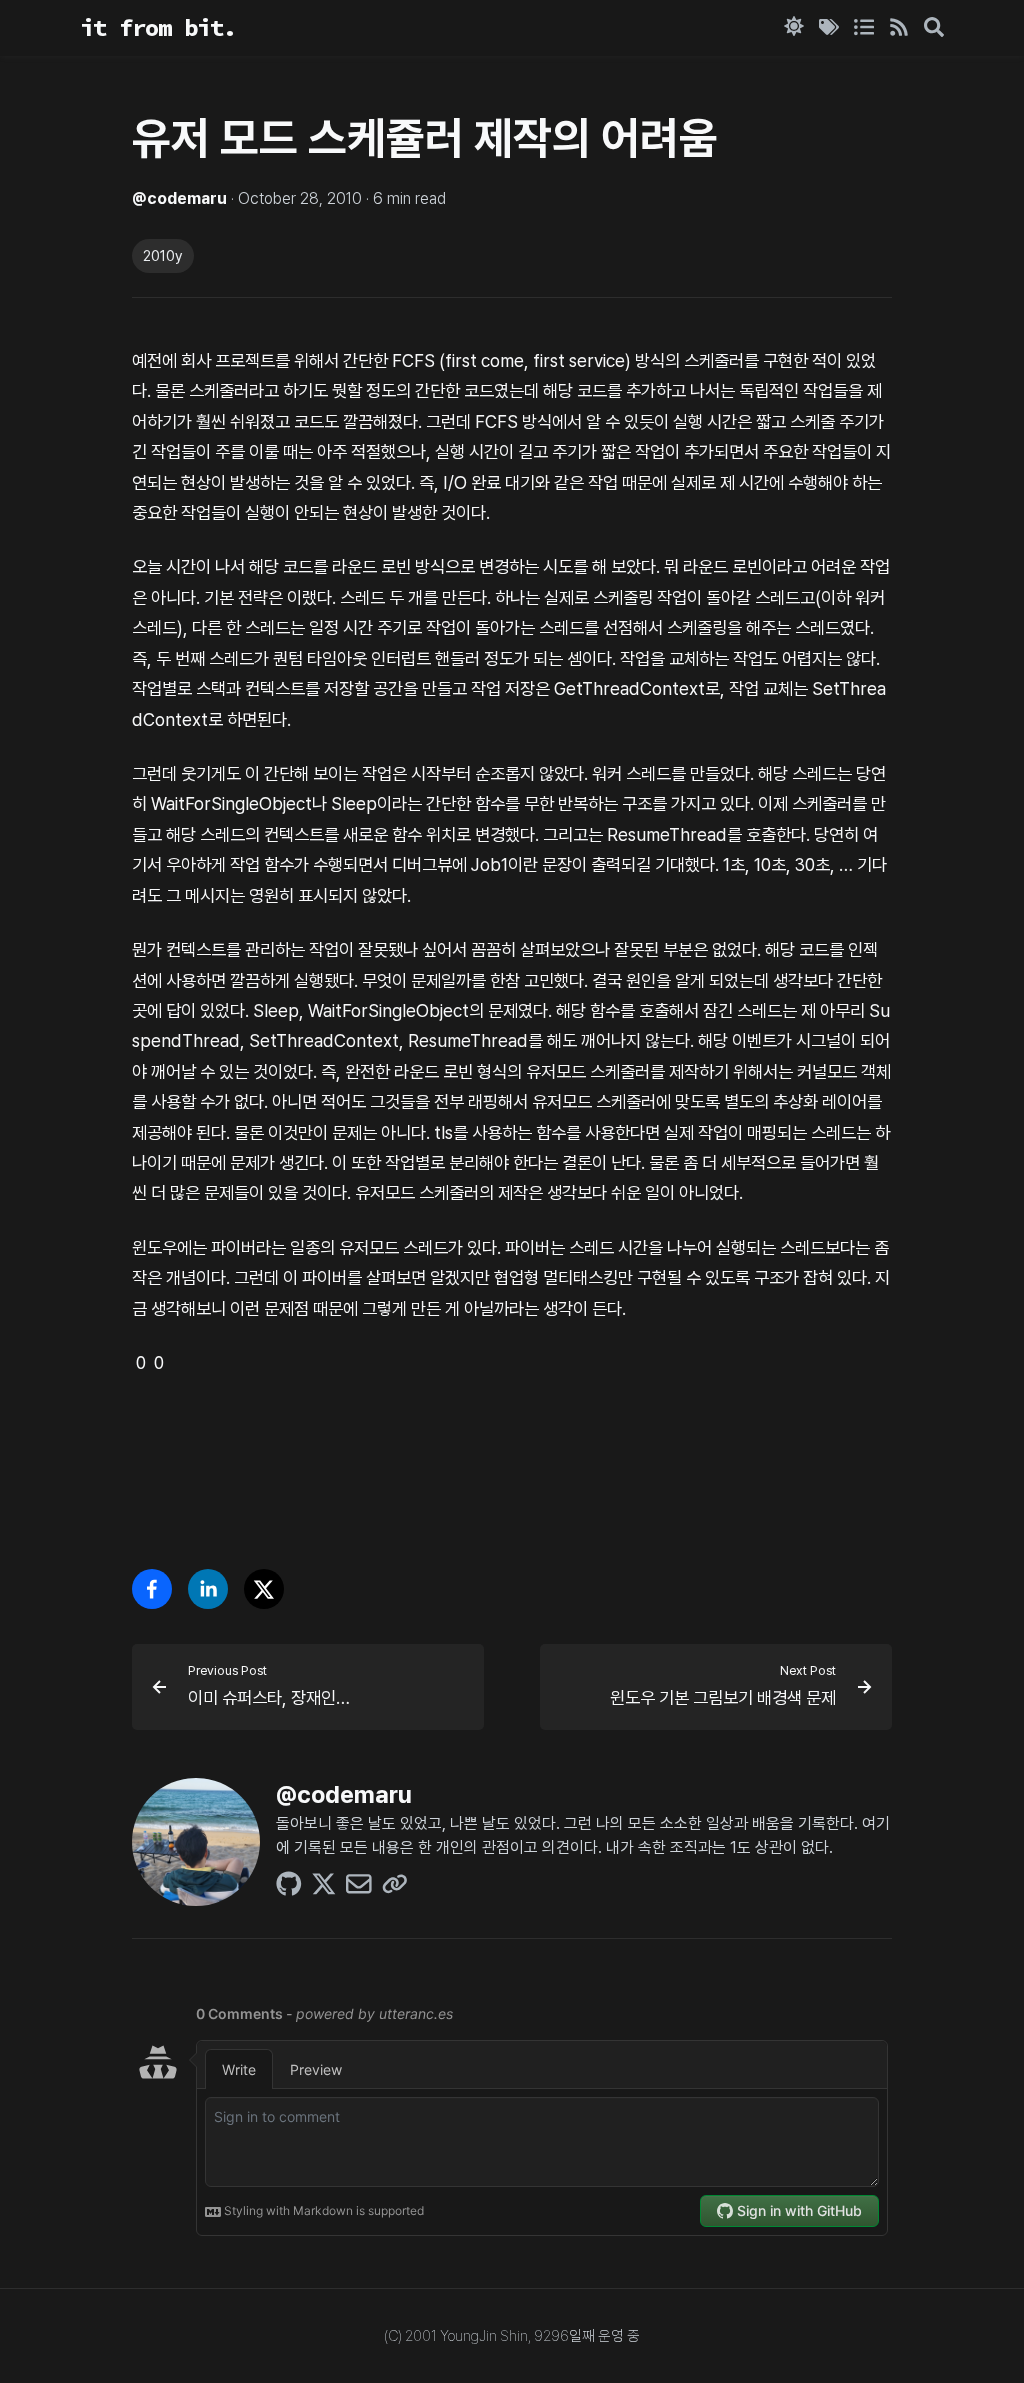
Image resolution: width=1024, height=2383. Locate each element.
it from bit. (158, 27)
